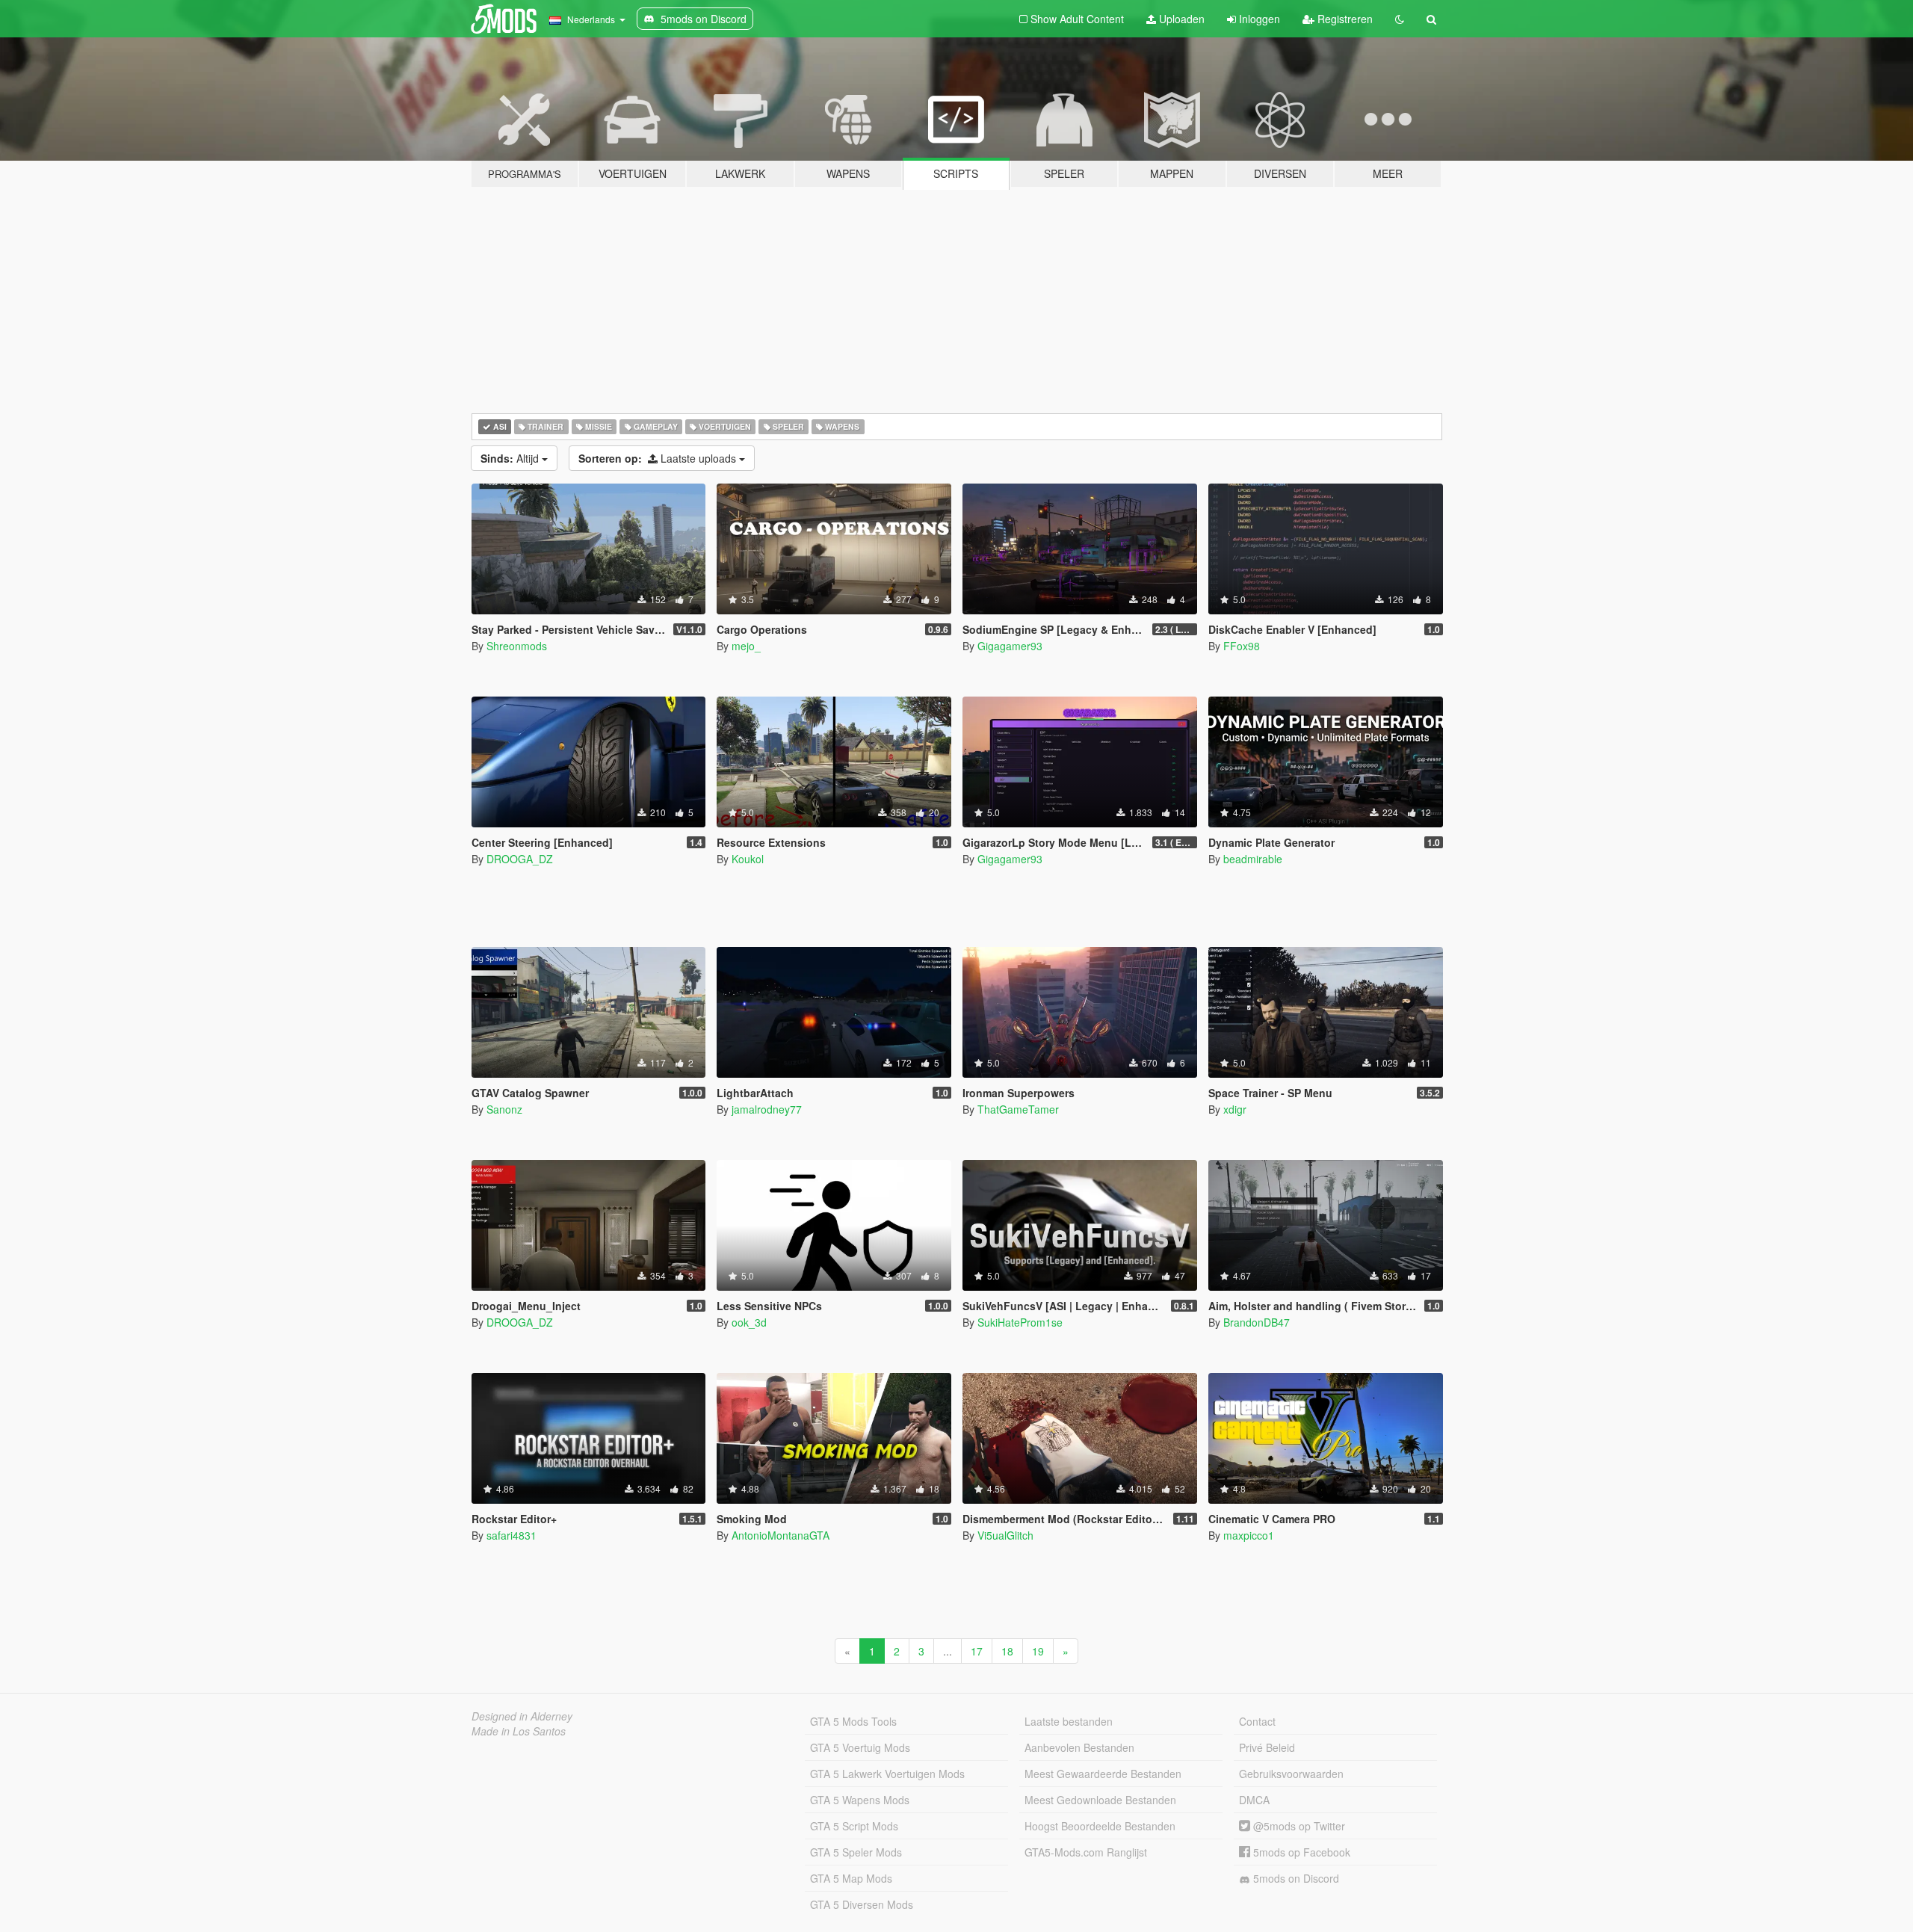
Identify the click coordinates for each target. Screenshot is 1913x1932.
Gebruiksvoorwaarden (1291, 1774)
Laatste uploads (659, 458)
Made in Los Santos (519, 1731)
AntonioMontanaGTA (781, 1535)
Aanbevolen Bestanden (1079, 1747)
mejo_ (746, 646)
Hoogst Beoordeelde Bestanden (1100, 1826)
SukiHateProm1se (1020, 1322)
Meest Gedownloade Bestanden (1100, 1800)
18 (1007, 1651)
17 (977, 1651)
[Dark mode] (1400, 19)
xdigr (1235, 1109)
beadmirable (1253, 859)
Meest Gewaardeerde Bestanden (1103, 1774)
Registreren (1344, 19)
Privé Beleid (1267, 1747)
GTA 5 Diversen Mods (862, 1904)
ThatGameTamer (1018, 1109)
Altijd (511, 458)
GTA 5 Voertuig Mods (860, 1747)
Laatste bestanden (1069, 1721)
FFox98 (1242, 646)
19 (1038, 1651)
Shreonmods (517, 646)
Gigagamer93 (1010, 646)
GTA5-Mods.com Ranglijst (1086, 1852)
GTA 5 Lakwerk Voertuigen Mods (887, 1774)
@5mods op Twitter (1298, 1826)
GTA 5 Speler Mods (856, 1852)
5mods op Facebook (1300, 1852)
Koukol (748, 859)
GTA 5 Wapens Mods (860, 1800)
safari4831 (512, 1535)
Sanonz (504, 1109)
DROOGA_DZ (520, 859)
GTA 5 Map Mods (851, 1878)
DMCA (1254, 1800)
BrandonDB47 (1257, 1322)
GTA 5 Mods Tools (853, 1721)
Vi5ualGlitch (1005, 1535)
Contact (1257, 1721)
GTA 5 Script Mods (854, 1826)
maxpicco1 (1249, 1535)
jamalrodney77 (767, 1109)
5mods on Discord (1295, 1878)
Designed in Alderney (522, 1716)
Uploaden (1180, 19)
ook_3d (749, 1322)
